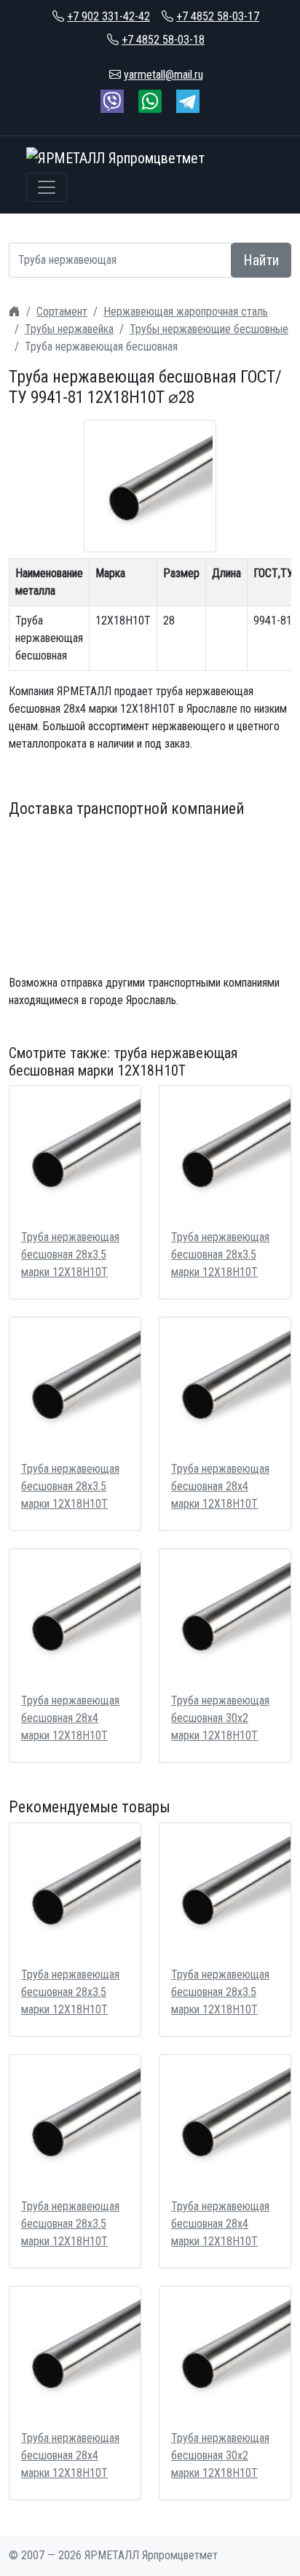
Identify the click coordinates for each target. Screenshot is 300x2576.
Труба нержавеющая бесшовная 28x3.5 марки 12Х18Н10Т (70, 1254)
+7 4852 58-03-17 (218, 16)
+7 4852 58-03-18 (163, 40)
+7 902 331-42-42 (108, 16)
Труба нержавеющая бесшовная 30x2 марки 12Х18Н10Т (220, 1718)
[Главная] (15, 312)
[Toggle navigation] (47, 187)
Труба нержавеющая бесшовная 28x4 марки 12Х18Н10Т (220, 1486)
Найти (261, 260)
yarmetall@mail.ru (163, 75)
